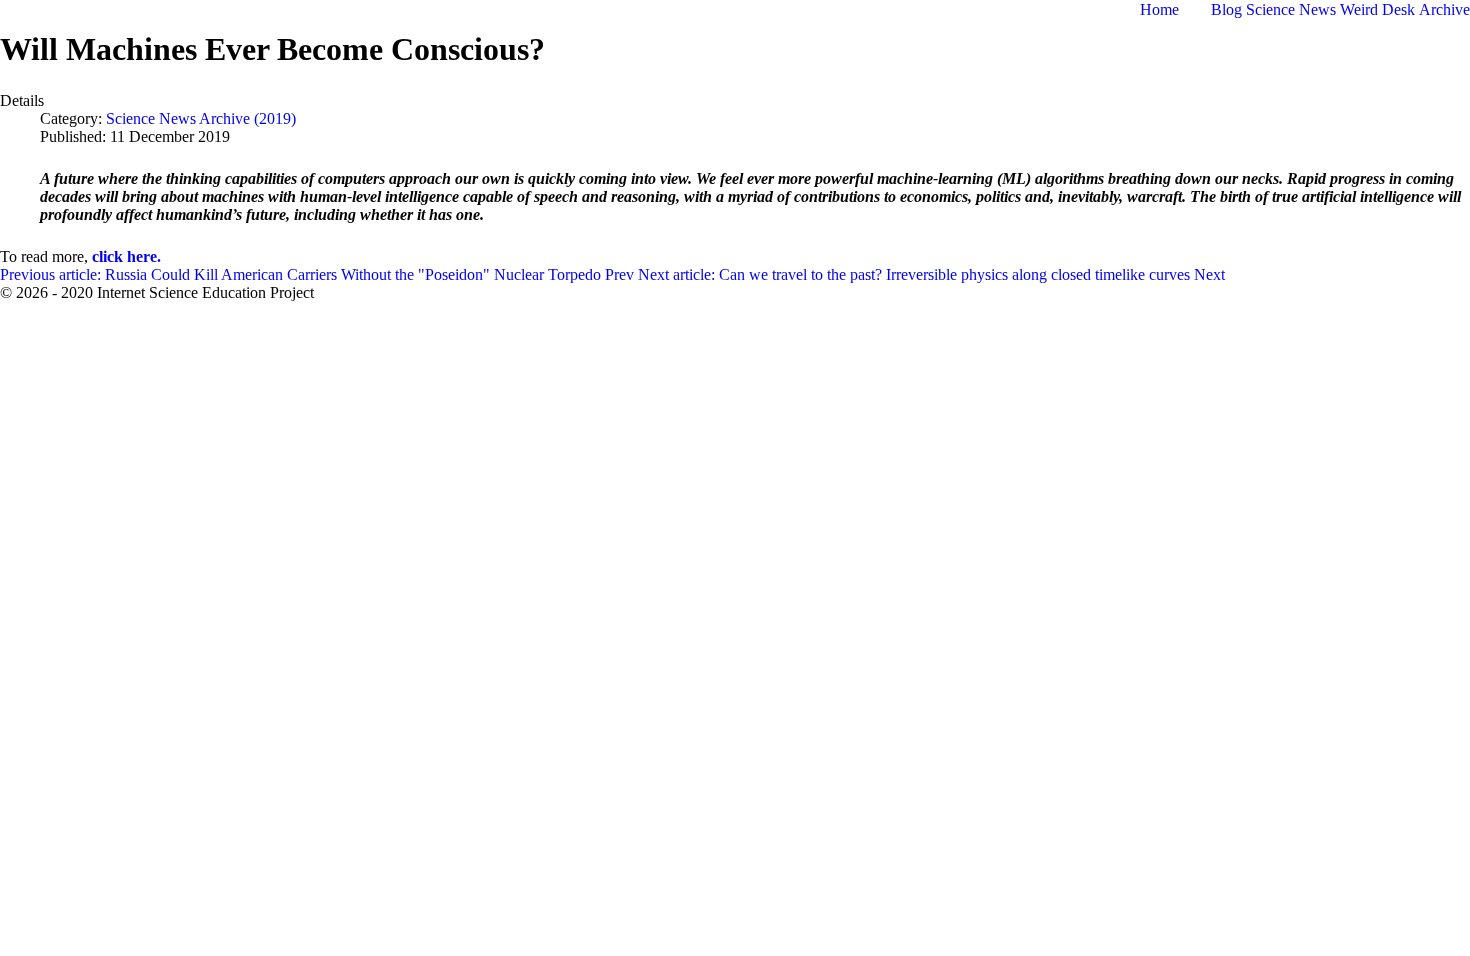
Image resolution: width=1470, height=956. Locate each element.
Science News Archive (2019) (201, 118)
